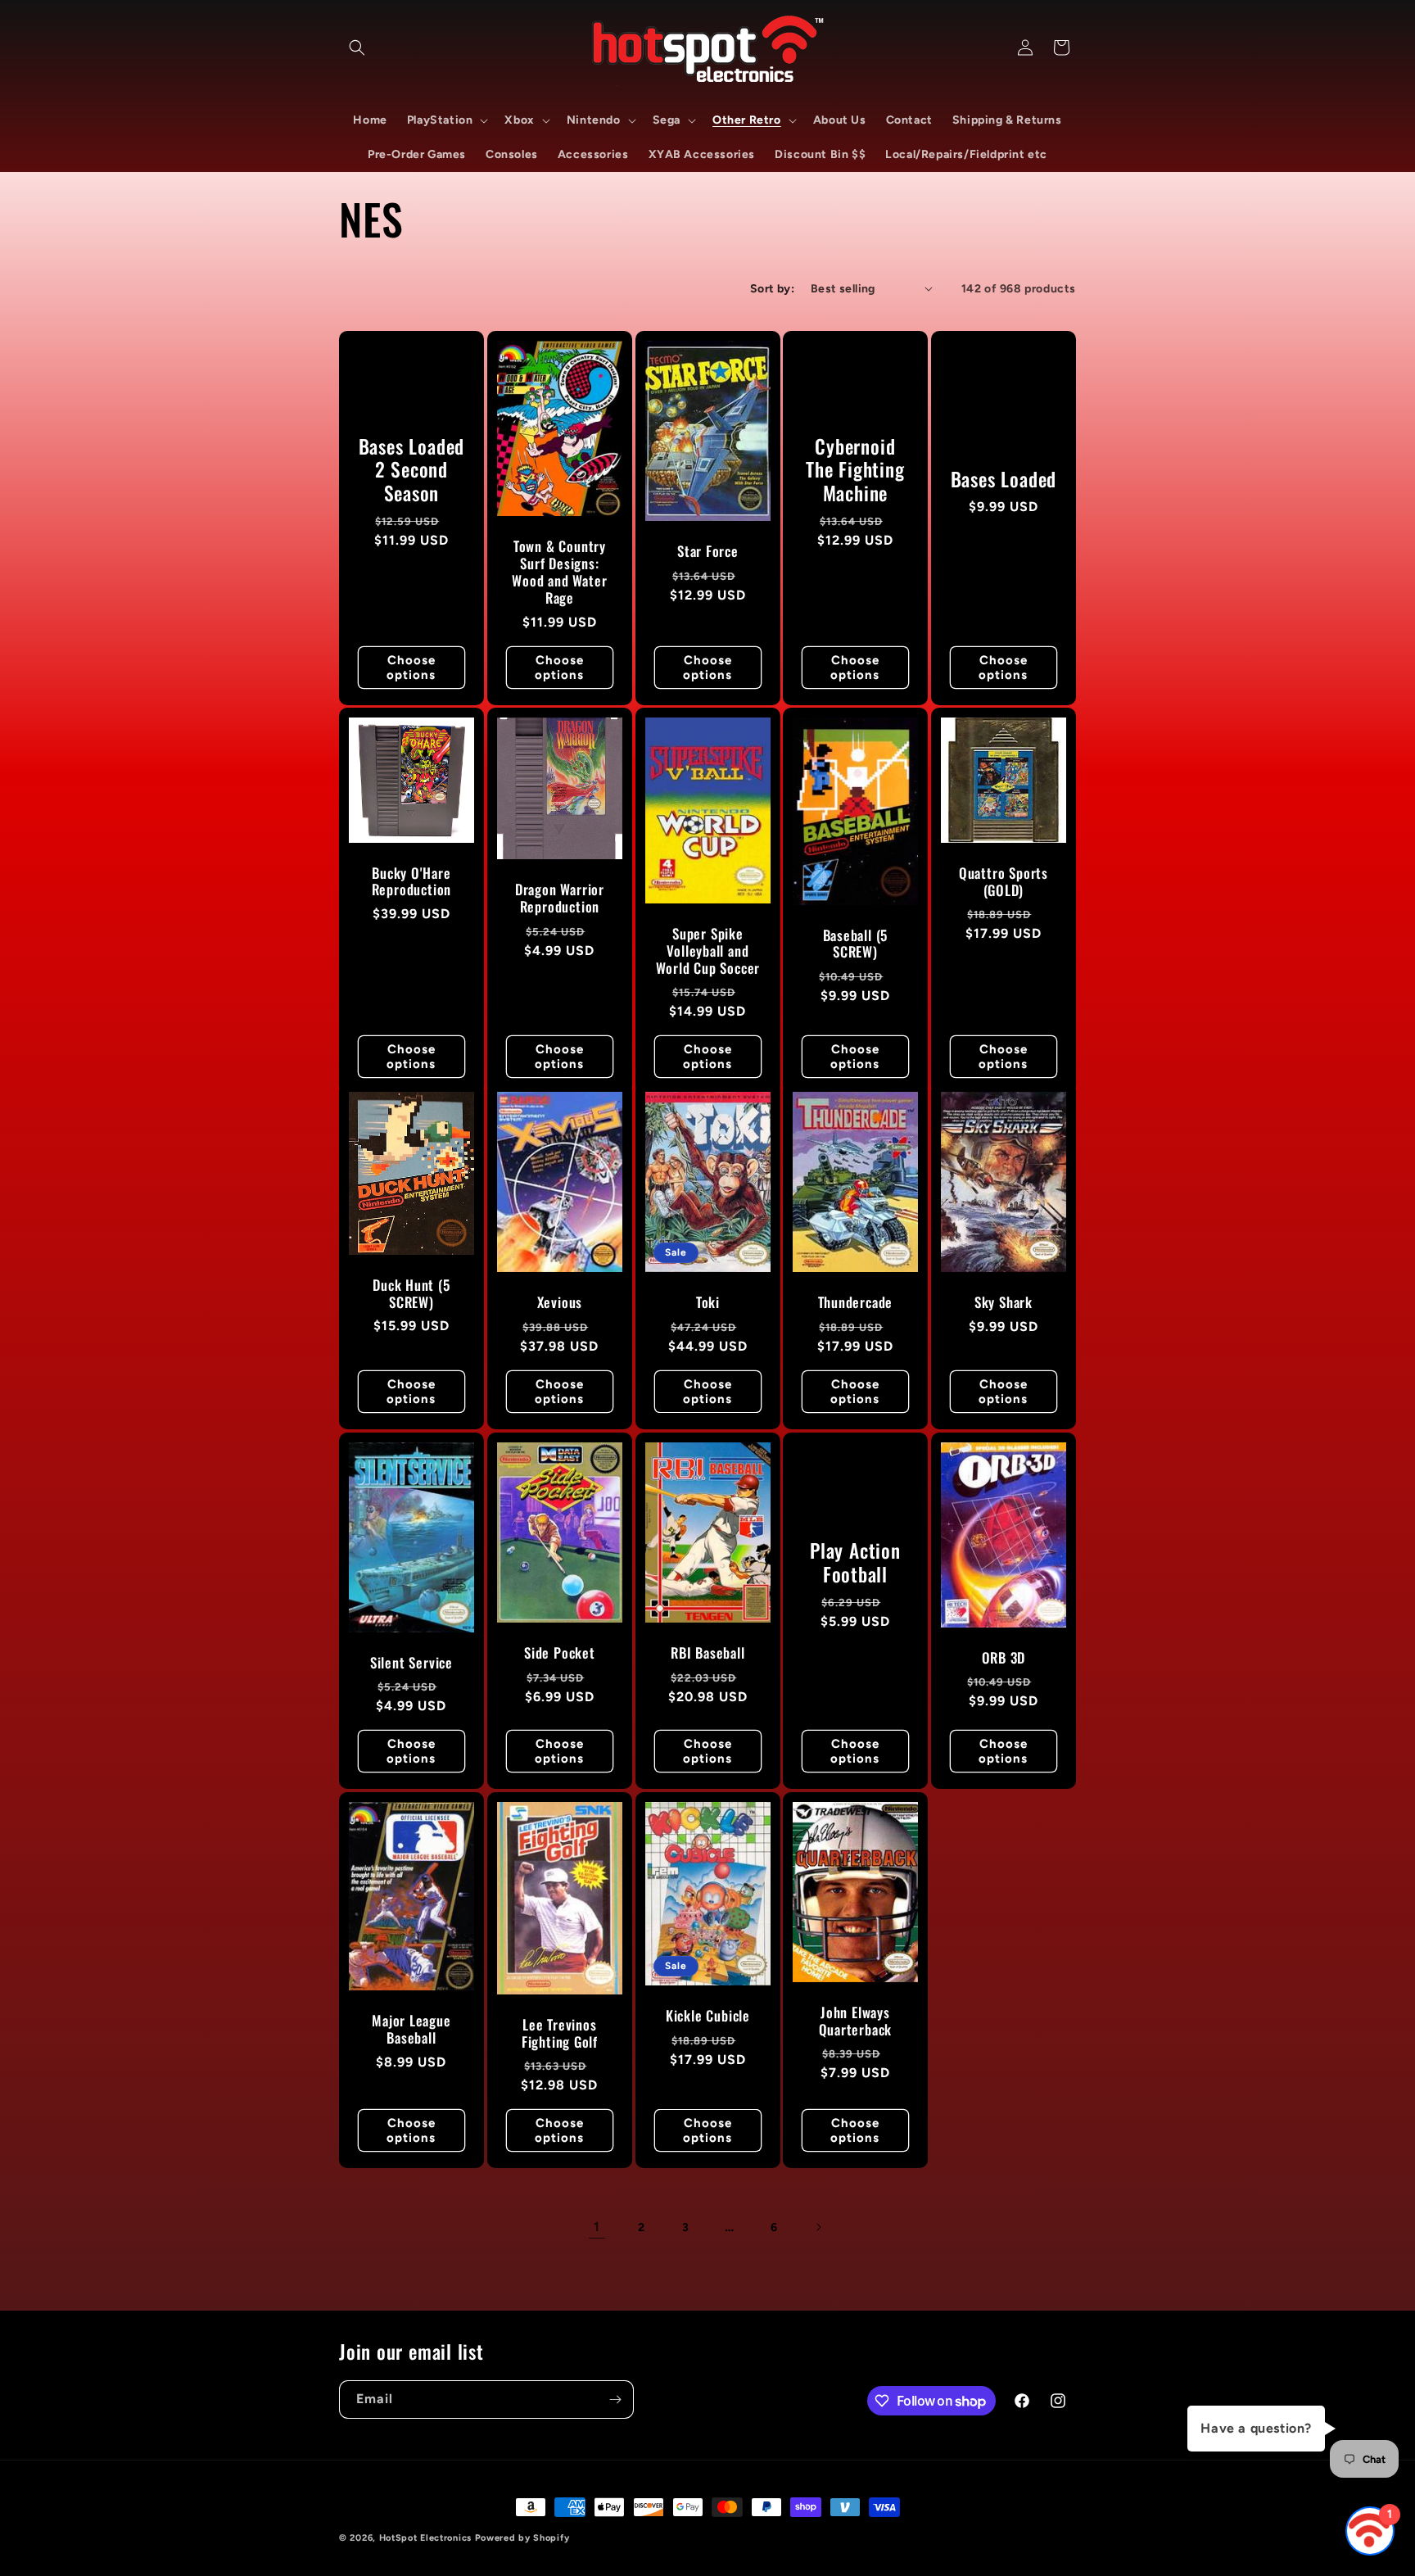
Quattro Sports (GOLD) (1004, 882)
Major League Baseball (411, 2030)
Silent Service (411, 1662)
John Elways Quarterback (856, 2021)
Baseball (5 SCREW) (856, 944)
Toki (707, 1303)
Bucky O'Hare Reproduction (411, 882)
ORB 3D (1004, 1657)
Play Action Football (855, 1563)
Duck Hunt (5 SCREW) (411, 1294)
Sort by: (772, 289)
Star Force (708, 552)
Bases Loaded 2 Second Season (411, 469)
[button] (357, 48)
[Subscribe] (615, 2399)
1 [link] (597, 2227)
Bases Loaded (1004, 480)
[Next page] (818, 2227)
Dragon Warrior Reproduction (560, 899)
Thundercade (856, 1303)
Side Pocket (560, 1652)
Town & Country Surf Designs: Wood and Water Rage (559, 572)
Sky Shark (1004, 1303)
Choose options (411, 667)
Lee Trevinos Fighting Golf (560, 2034)
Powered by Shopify (522, 2538)
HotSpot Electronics (425, 2538)
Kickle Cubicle (708, 2016)
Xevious (559, 1303)
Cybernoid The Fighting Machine (856, 469)
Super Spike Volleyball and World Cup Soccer (707, 952)
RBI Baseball (707, 1652)
